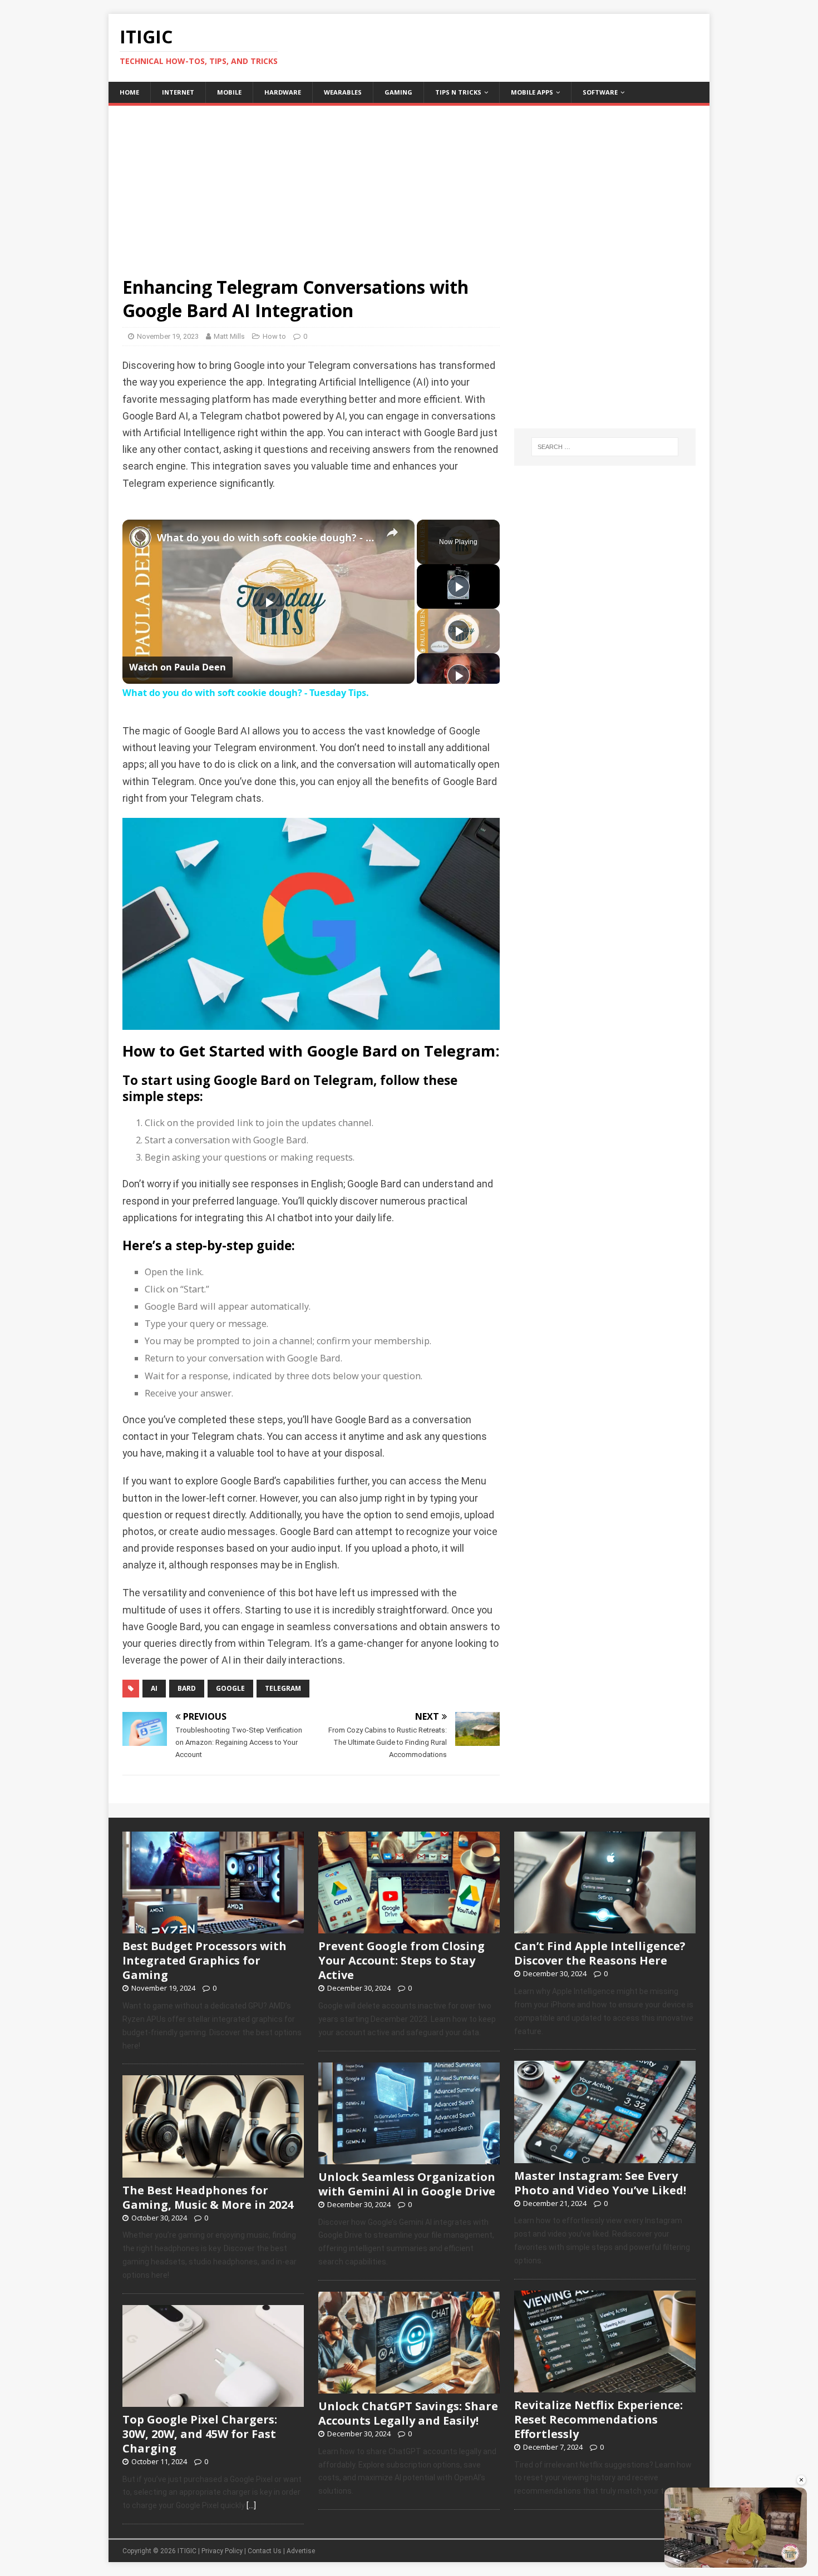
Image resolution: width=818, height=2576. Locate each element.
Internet (178, 92)
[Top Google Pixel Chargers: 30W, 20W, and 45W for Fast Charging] (213, 2401)
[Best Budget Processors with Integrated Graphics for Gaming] (213, 1928)
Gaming (398, 92)
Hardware (283, 92)
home (129, 92)
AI (154, 1688)
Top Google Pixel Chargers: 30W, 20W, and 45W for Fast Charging (200, 2434)
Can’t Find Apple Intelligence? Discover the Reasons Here (600, 1953)
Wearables (343, 92)
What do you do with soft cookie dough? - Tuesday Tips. (267, 537)
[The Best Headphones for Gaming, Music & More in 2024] (213, 2172)
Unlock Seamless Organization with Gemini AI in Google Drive (407, 2184)
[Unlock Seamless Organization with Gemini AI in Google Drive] (409, 2158)
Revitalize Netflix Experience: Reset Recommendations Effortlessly (598, 2419)
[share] (392, 532)
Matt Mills (229, 336)
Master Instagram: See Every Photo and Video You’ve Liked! (600, 2183)
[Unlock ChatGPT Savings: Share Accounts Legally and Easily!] (409, 2387)
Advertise (301, 2551)
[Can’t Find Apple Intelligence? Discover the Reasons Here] (605, 1928)
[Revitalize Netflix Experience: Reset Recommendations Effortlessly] (605, 2386)
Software (600, 92)
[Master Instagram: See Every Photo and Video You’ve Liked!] (605, 2157)
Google (230, 1688)
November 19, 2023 (168, 336)
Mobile (229, 92)
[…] (251, 2505)
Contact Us (265, 2551)
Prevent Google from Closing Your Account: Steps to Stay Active (401, 1960)
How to (274, 336)
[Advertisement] (409, 184)
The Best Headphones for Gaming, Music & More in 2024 (208, 2197)
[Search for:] (605, 447)
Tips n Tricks (458, 92)
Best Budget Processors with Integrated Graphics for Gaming (204, 1960)
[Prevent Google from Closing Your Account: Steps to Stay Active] (409, 1928)
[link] (140, 537)
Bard (187, 1688)
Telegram (283, 1688)
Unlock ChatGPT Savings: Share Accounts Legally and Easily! (408, 2413)
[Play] (459, 586)
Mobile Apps (532, 92)
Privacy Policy (222, 2551)
